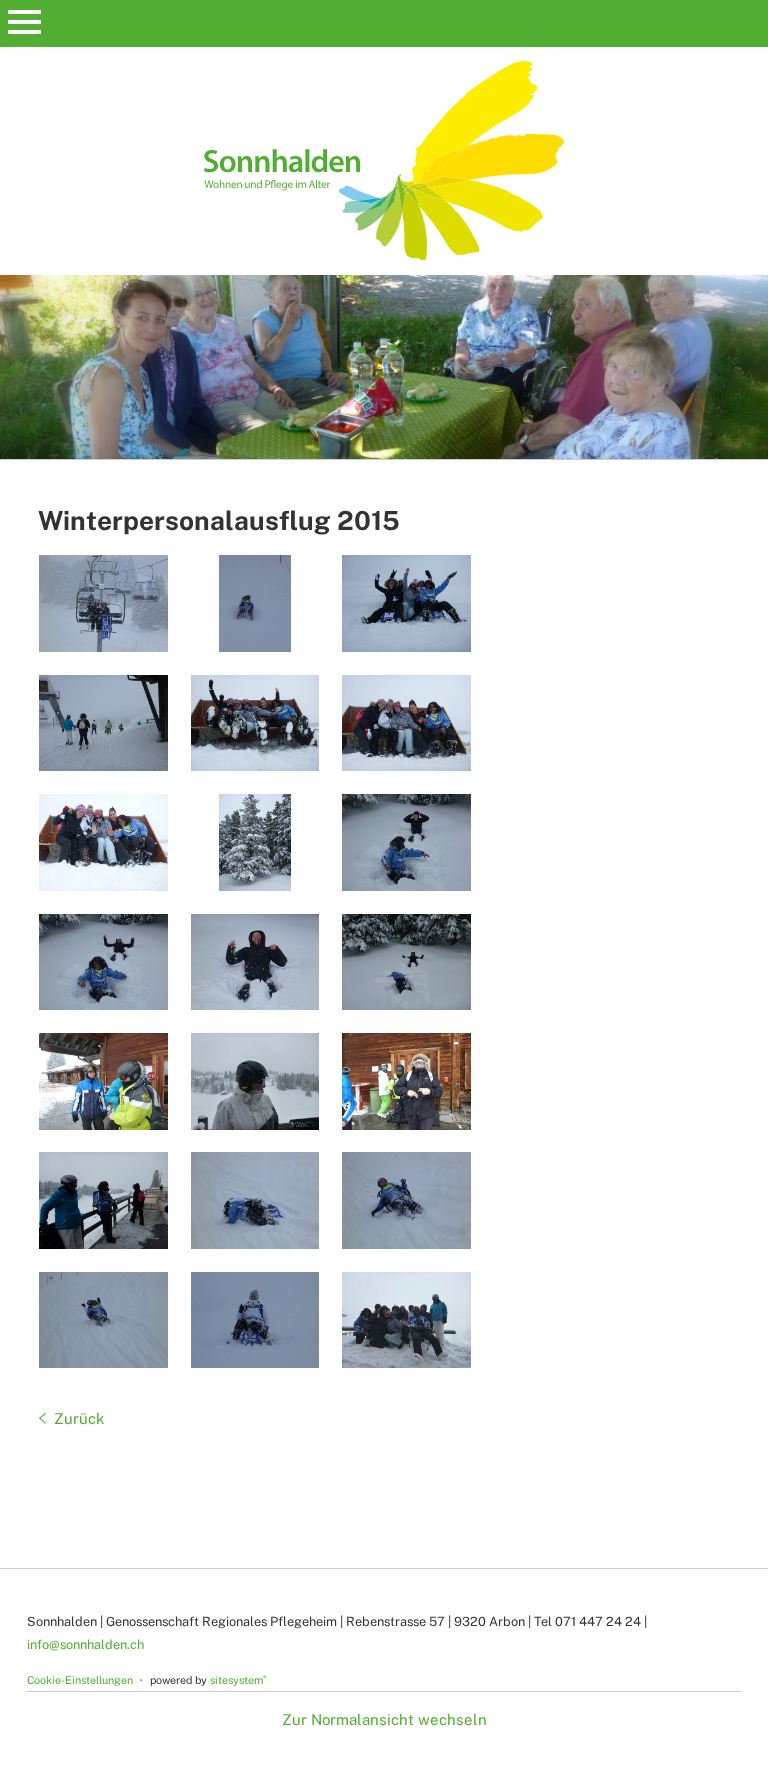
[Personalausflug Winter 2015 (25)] (406, 962)
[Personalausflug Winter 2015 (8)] (103, 603)
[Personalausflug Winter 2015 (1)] (406, 1320)
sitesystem (238, 1680)
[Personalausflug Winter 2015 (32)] (103, 842)
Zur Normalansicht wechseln (384, 1719)
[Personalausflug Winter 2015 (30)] (255, 842)
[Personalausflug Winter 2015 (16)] (255, 1200)
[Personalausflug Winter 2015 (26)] (255, 962)
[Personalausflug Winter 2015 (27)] (103, 962)
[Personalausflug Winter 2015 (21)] (255, 1081)
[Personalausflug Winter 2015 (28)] (406, 842)
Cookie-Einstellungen (80, 1680)
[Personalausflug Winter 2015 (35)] (255, 723)
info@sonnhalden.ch (85, 1644)
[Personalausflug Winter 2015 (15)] (406, 1200)
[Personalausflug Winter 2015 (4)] (103, 723)
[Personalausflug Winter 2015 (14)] (103, 1320)
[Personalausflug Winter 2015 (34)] (406, 723)
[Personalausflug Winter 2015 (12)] (255, 1320)
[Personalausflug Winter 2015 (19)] (103, 1200)
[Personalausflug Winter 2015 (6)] (406, 603)
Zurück (79, 1418)
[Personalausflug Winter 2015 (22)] (103, 1081)
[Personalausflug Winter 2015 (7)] (255, 603)
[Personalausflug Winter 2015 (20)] (406, 1081)
